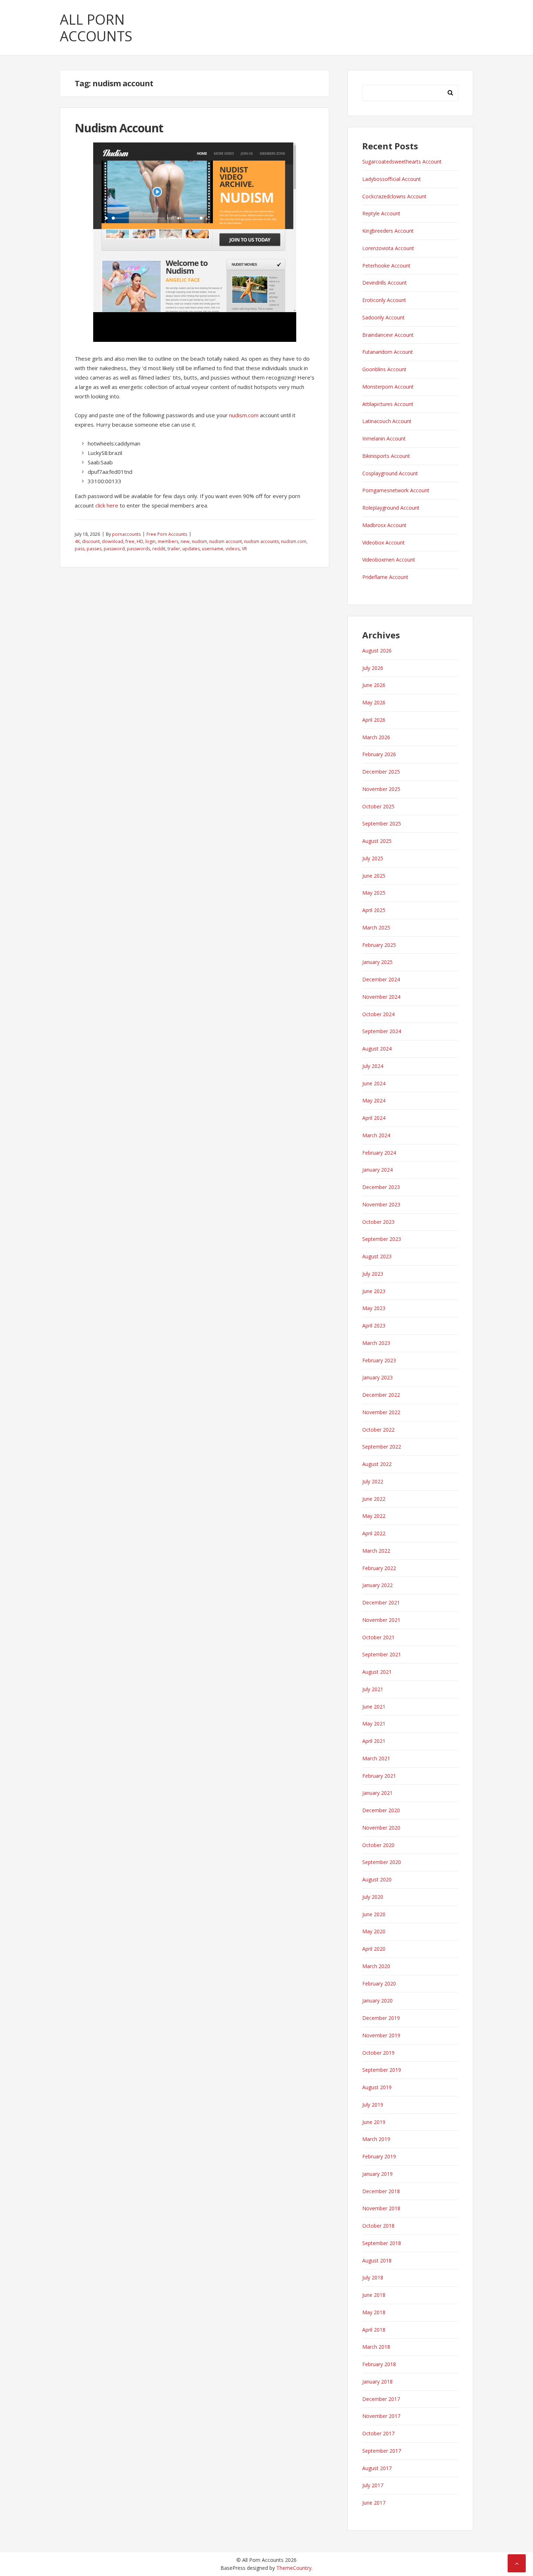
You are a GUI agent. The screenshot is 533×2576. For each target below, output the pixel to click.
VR (244, 549)
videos (233, 549)
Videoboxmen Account (389, 560)
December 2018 (381, 2191)
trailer (174, 549)
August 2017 (377, 2468)
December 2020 (381, 1810)
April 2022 (374, 1533)
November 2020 (381, 1828)
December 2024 (381, 979)
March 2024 (376, 1135)
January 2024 (377, 1170)
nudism (199, 541)
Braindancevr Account (388, 335)
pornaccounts (126, 534)
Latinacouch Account (387, 421)
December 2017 (381, 2399)
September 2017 (382, 2451)
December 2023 (381, 1187)
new (185, 541)
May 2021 (374, 1724)
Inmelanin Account (384, 438)
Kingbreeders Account (388, 231)
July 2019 (373, 2105)
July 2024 (373, 1066)
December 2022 (381, 1395)
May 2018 (374, 2312)
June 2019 (374, 2122)
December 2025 (381, 772)
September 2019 (382, 2070)
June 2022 (374, 1499)
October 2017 (378, 2433)
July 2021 (373, 1689)
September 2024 (382, 1031)
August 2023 (377, 1256)
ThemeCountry (294, 2568)
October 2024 (378, 1014)
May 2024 (374, 1100)
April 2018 (374, 2330)
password (114, 549)
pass (80, 549)
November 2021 (381, 1620)
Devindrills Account (385, 283)
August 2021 (377, 1672)
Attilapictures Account (388, 404)
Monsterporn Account (388, 387)
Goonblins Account (384, 369)
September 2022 (382, 1447)
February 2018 (379, 2364)
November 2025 (381, 789)
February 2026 (379, 754)
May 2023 (374, 1308)
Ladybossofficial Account (392, 179)
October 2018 (378, 2226)
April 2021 (374, 1741)
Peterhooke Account (386, 266)
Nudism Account (119, 128)
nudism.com (244, 415)
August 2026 (377, 651)
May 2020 (374, 1931)
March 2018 (376, 2347)
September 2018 (382, 2243)
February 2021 (379, 1776)
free (130, 541)
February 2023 (379, 1360)
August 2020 (377, 1879)
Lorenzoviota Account (388, 248)
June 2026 (374, 685)
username (213, 549)
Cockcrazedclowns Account (394, 196)
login (150, 541)
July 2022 (373, 1481)
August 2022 (377, 1464)
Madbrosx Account (384, 525)
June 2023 (374, 1291)
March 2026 (376, 737)
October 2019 (378, 2053)
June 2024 (374, 1083)
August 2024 (377, 1049)
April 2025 (374, 910)
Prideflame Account (385, 577)
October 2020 (378, 1845)
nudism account (226, 541)
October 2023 (378, 1222)
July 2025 (373, 858)
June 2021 (374, 1707)
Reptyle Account (381, 213)
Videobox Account (383, 542)
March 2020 (376, 1966)
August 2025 (377, 841)
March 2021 (376, 1758)
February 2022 (379, 1568)
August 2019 (377, 2087)
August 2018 (377, 2260)
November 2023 (381, 1204)
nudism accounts (261, 541)
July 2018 (373, 2277)
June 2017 (374, 2503)
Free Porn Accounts (167, 534)
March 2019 (376, 2139)
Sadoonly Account (383, 317)
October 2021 (378, 1637)
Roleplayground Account (391, 508)
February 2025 (379, 945)
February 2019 (379, 2156)
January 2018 (377, 2382)
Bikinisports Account (386, 456)
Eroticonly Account (384, 300)
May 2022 (374, 1516)
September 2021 (382, 1654)
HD (140, 541)
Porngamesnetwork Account (396, 490)
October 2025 (378, 806)
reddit (159, 549)
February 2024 (379, 1153)
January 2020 (377, 2001)
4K (77, 541)
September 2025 (382, 823)
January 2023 (377, 1377)
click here (107, 505)
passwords (139, 549)
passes (94, 549)
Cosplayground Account (390, 473)
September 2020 (382, 1862)
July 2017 (373, 2485)
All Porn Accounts (96, 28)
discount (91, 541)
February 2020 (379, 1983)
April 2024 (374, 1118)
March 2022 (376, 1551)
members (168, 541)
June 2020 (374, 1914)
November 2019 (381, 2035)
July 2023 (373, 1274)
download (113, 541)
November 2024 (381, 997)
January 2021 (377, 1793)
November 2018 (381, 2208)
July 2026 (373, 668)
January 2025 (377, 962)
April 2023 (374, 1326)
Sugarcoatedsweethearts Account (402, 161)
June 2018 (374, 2295)
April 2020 (374, 1949)
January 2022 (377, 1585)
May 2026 (374, 702)
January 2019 (377, 2174)
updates (191, 549)
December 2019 (381, 2018)
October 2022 (378, 1430)
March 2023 (376, 1343)
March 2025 (376, 927)
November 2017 (381, 2416)
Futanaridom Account (388, 352)
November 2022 (381, 1412)
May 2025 (374, 893)
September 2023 (382, 1239)
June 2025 (374, 876)
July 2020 (373, 1897)
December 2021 (381, 1602)
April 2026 (374, 720)
